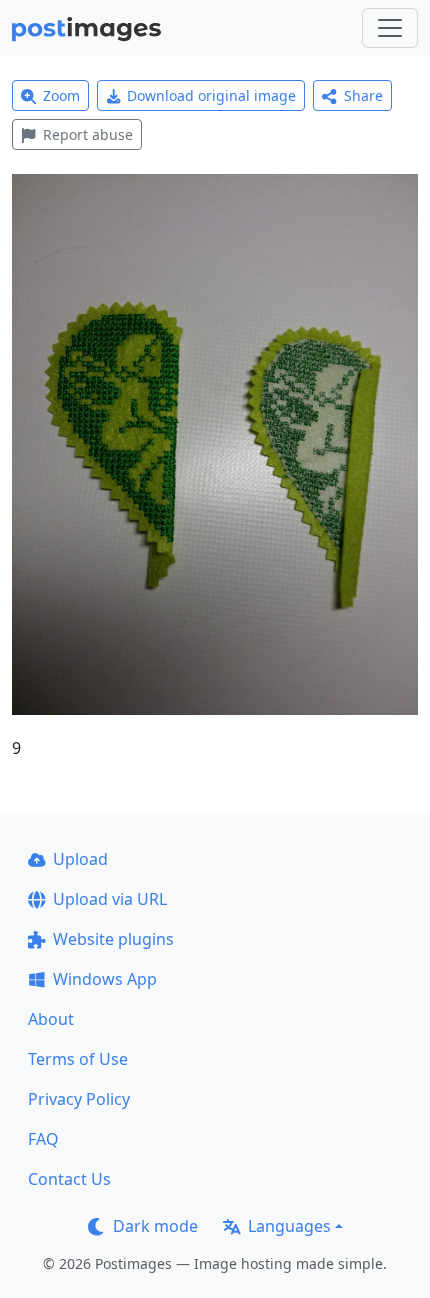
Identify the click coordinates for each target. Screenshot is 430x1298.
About (51, 1019)
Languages (289, 1226)
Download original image (211, 95)
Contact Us (69, 1179)
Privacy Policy (79, 1099)
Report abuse (88, 134)
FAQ (43, 1139)
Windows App (105, 979)
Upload (80, 859)
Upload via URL (110, 899)
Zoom (61, 95)
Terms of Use (78, 1059)
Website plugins (113, 939)
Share (363, 95)
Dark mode (155, 1226)
